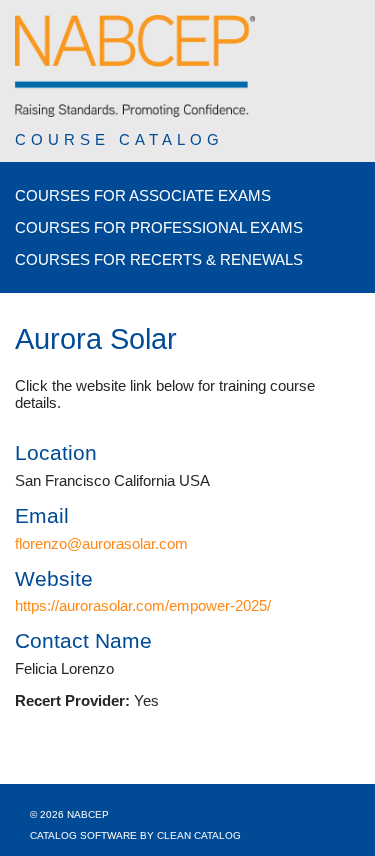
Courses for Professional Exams (159, 227)
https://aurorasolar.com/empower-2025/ (143, 605)
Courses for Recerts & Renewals (159, 259)
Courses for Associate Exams (143, 195)
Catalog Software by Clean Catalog (135, 835)
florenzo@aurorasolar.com (101, 543)
